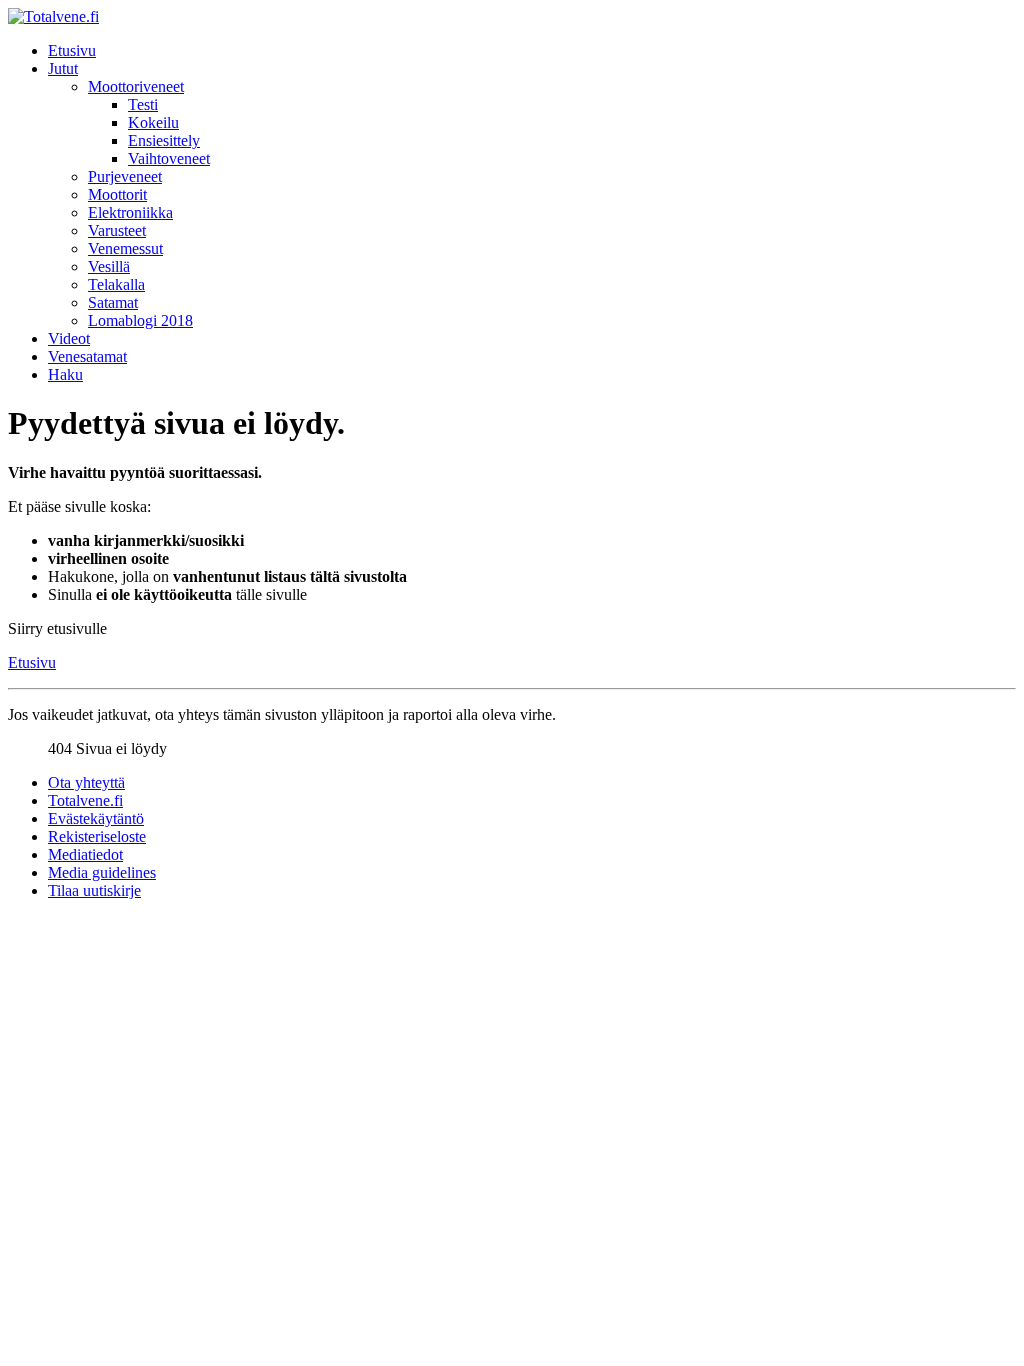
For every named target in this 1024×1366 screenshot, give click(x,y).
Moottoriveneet (136, 86)
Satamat (113, 302)
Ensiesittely (164, 140)
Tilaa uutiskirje (94, 890)
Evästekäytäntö (96, 818)
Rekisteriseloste (97, 836)
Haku (65, 374)
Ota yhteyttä (86, 782)
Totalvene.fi (85, 800)
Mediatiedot (85, 854)
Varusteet (117, 230)
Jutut (63, 68)
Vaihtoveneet (169, 158)
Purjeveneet (125, 176)
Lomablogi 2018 (140, 320)
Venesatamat (87, 356)
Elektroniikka (130, 212)
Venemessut (125, 248)
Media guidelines (102, 872)
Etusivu (72, 50)
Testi (143, 104)
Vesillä (109, 266)
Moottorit (117, 194)
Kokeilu (153, 122)
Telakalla (116, 284)
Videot (69, 338)
